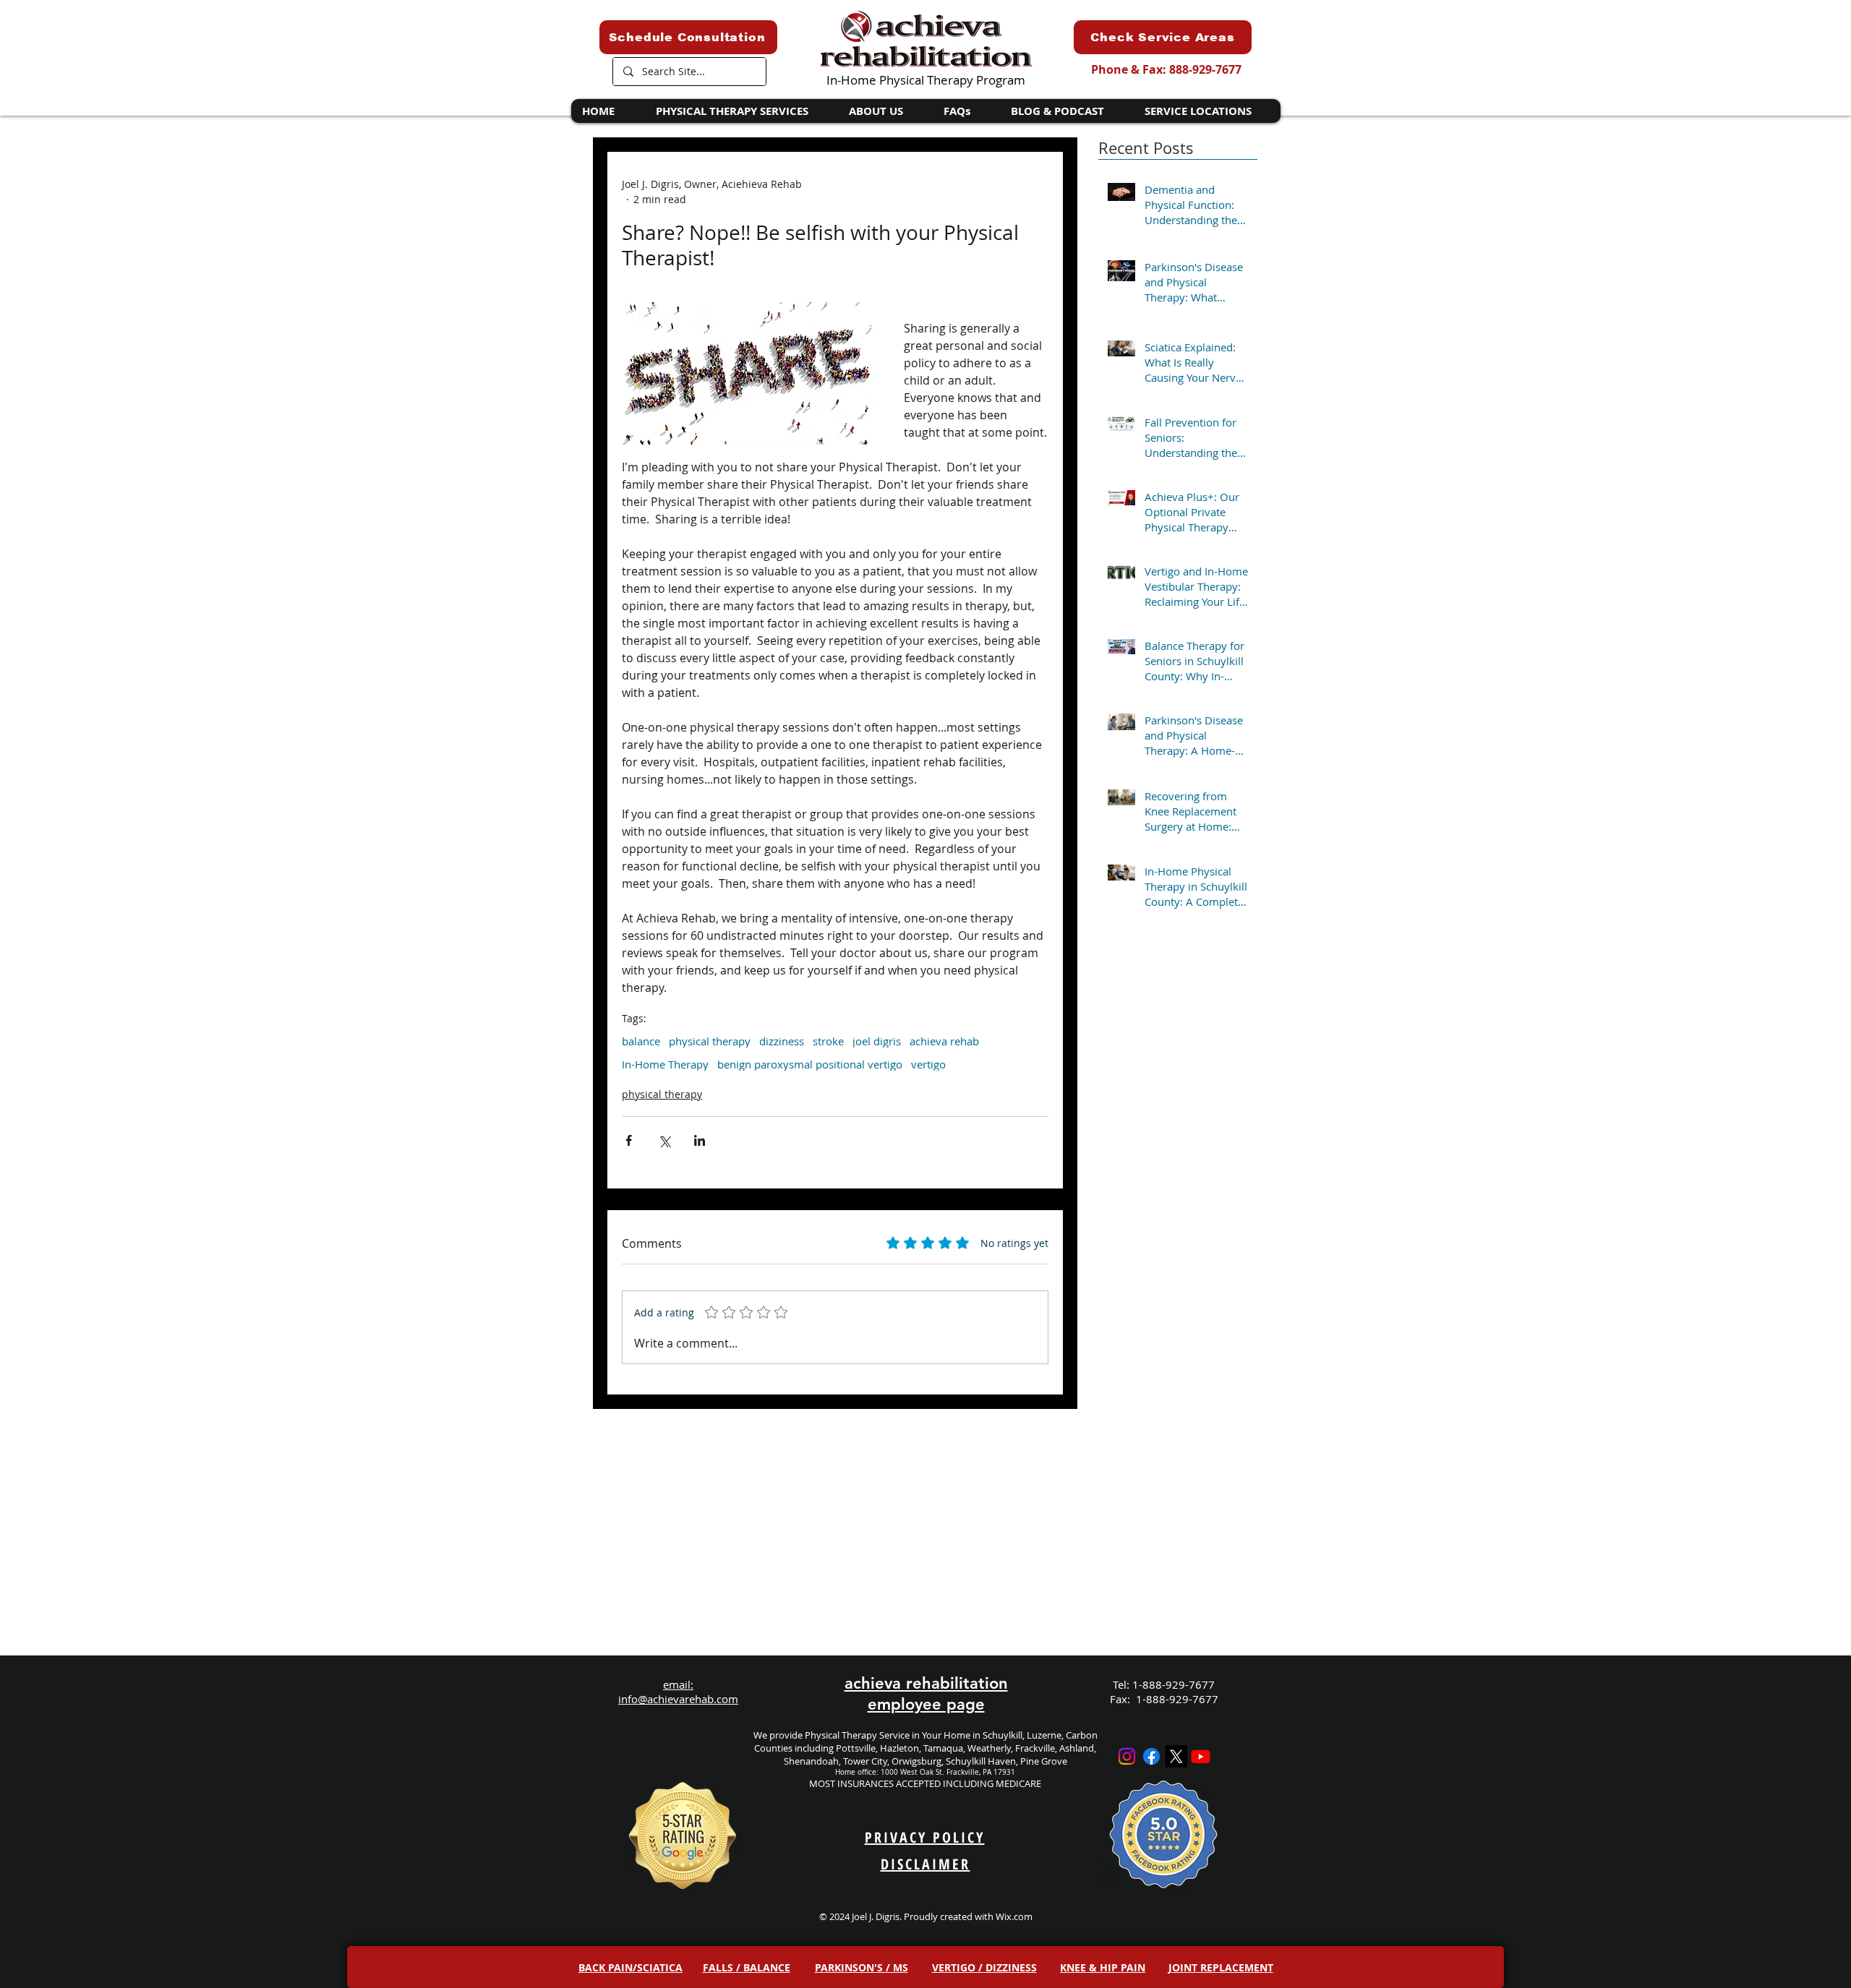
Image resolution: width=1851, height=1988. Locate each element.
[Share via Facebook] (629, 1140)
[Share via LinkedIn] (700, 1140)
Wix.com (1014, 1916)
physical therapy (710, 1041)
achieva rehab (944, 1041)
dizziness (782, 1041)
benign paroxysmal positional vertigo (810, 1064)
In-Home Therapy (665, 1064)
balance (641, 1041)
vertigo (928, 1064)
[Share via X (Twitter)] (664, 1140)
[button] (741, 111)
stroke (828, 1041)
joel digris (877, 1041)
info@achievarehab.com (678, 1699)
